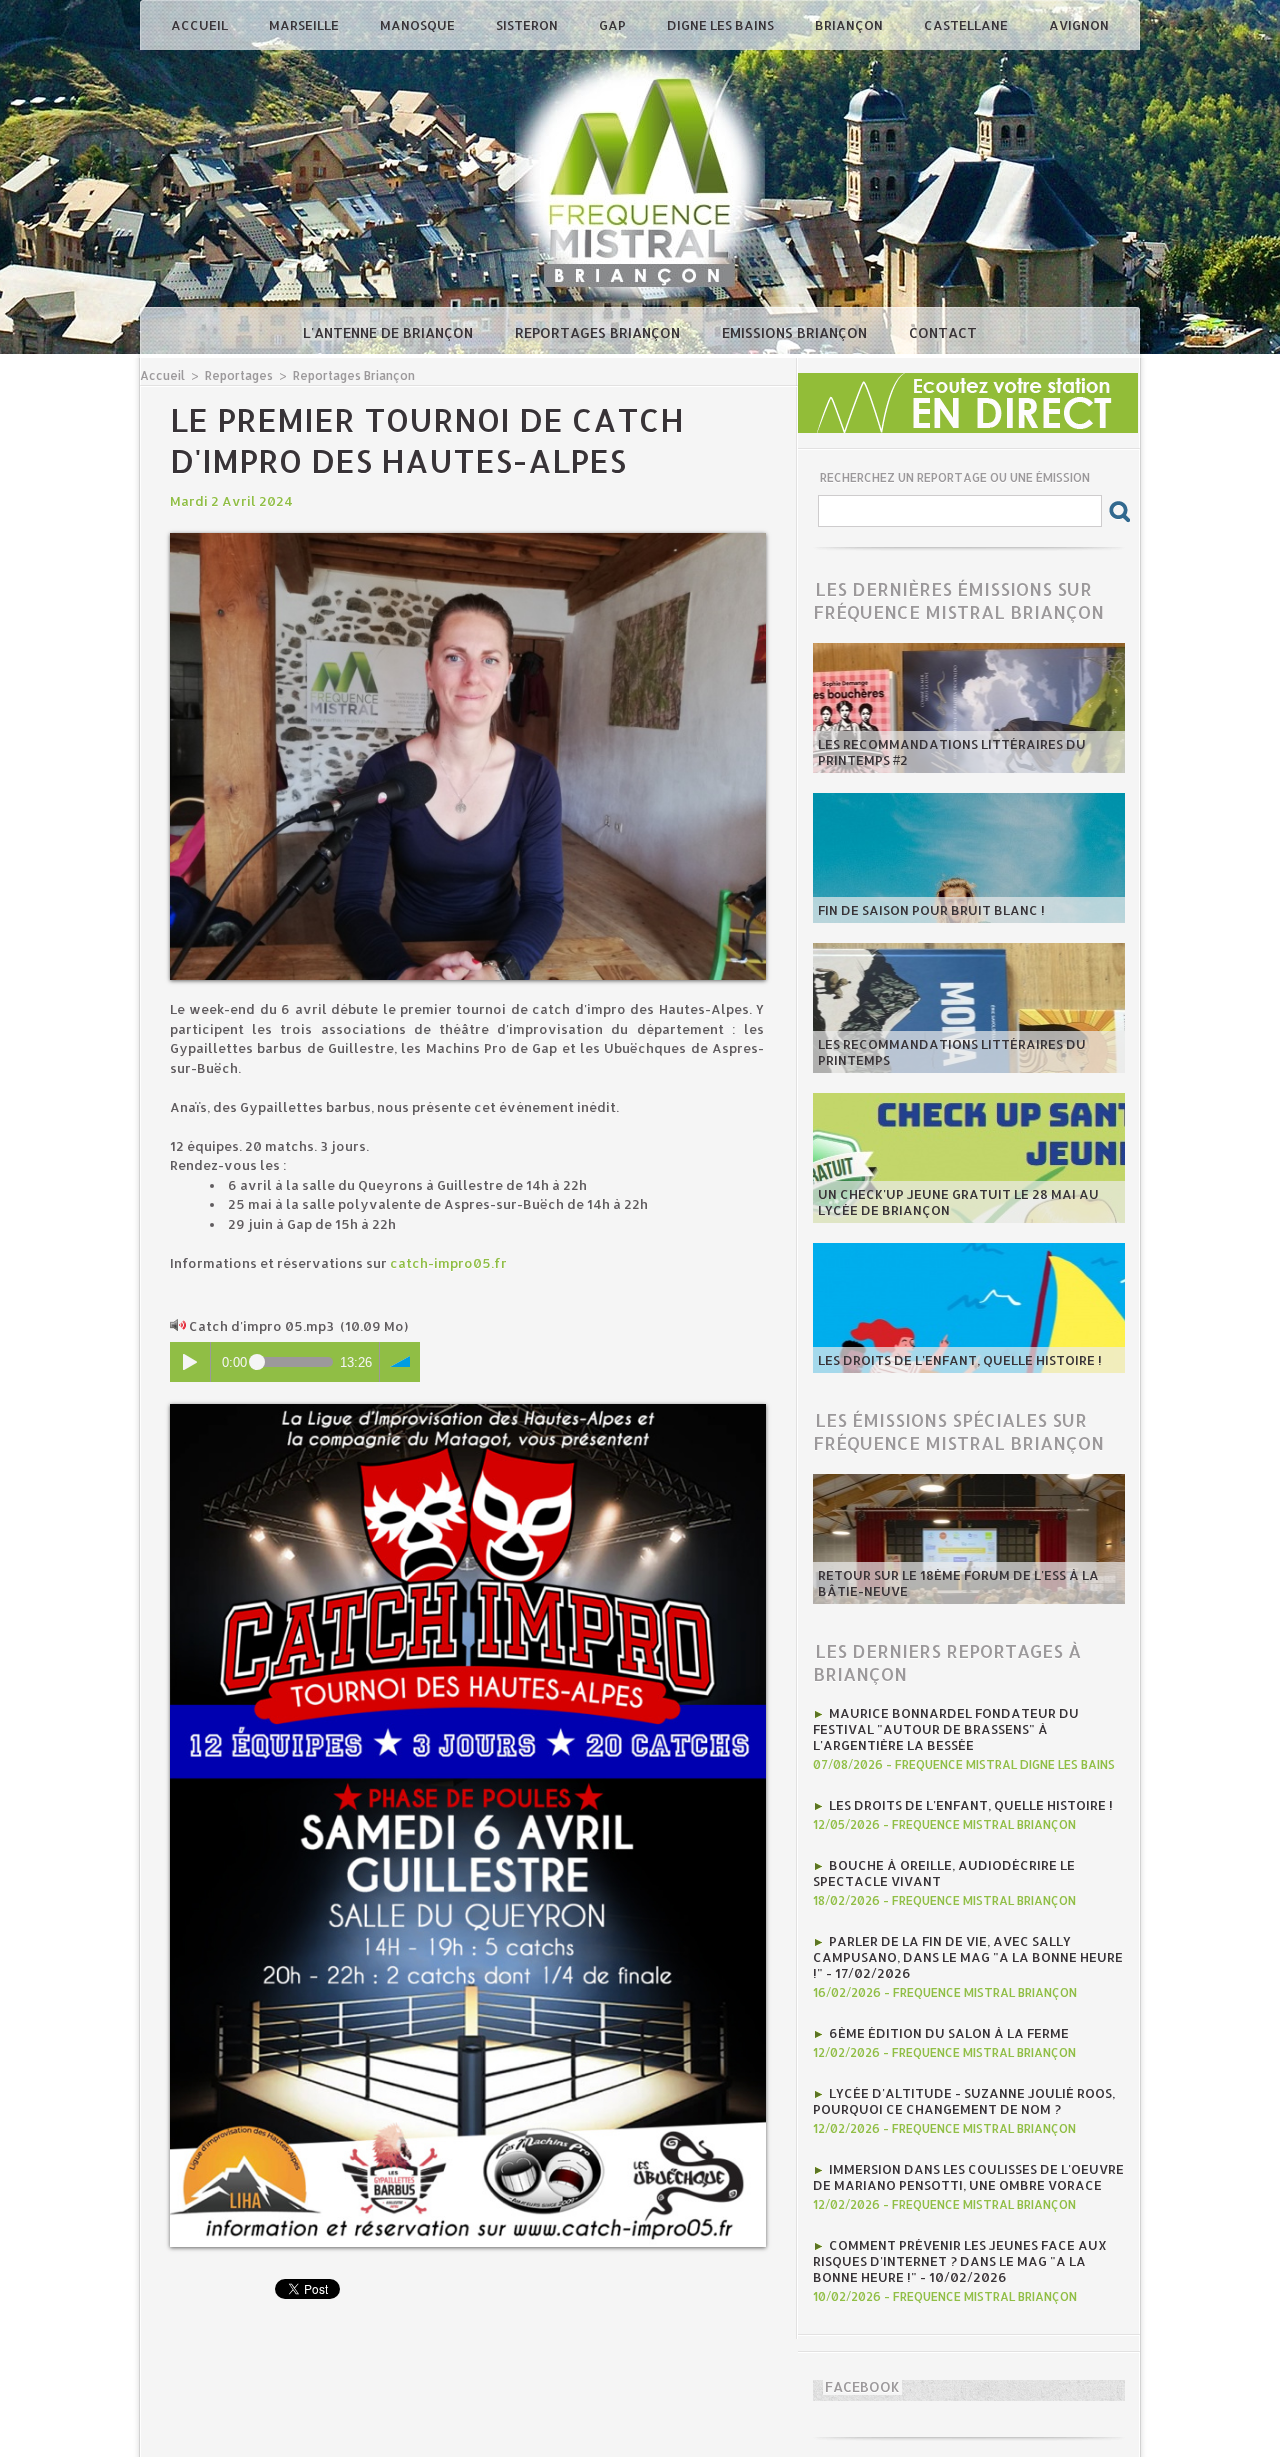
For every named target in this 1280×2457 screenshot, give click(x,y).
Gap (614, 25)
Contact (943, 332)
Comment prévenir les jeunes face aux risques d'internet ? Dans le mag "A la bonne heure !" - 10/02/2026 (960, 2261)
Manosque (419, 25)
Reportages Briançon (599, 332)
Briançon (850, 25)
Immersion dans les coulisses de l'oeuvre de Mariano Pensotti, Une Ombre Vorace (968, 2177)
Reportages (239, 375)
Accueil (201, 25)
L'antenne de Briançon (390, 332)
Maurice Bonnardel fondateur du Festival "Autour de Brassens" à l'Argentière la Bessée (946, 1729)
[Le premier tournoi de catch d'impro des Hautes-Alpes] (468, 539)
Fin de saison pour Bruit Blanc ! (931, 910)
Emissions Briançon (796, 332)
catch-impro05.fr (448, 1263)
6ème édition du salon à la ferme (949, 2033)
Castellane (967, 25)
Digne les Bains (722, 25)
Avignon (1079, 25)
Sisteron (528, 25)
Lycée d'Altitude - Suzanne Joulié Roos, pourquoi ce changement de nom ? (964, 2101)
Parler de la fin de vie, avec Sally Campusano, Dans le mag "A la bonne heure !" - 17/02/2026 (968, 1957)
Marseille (305, 25)
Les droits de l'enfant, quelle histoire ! (960, 1360)
